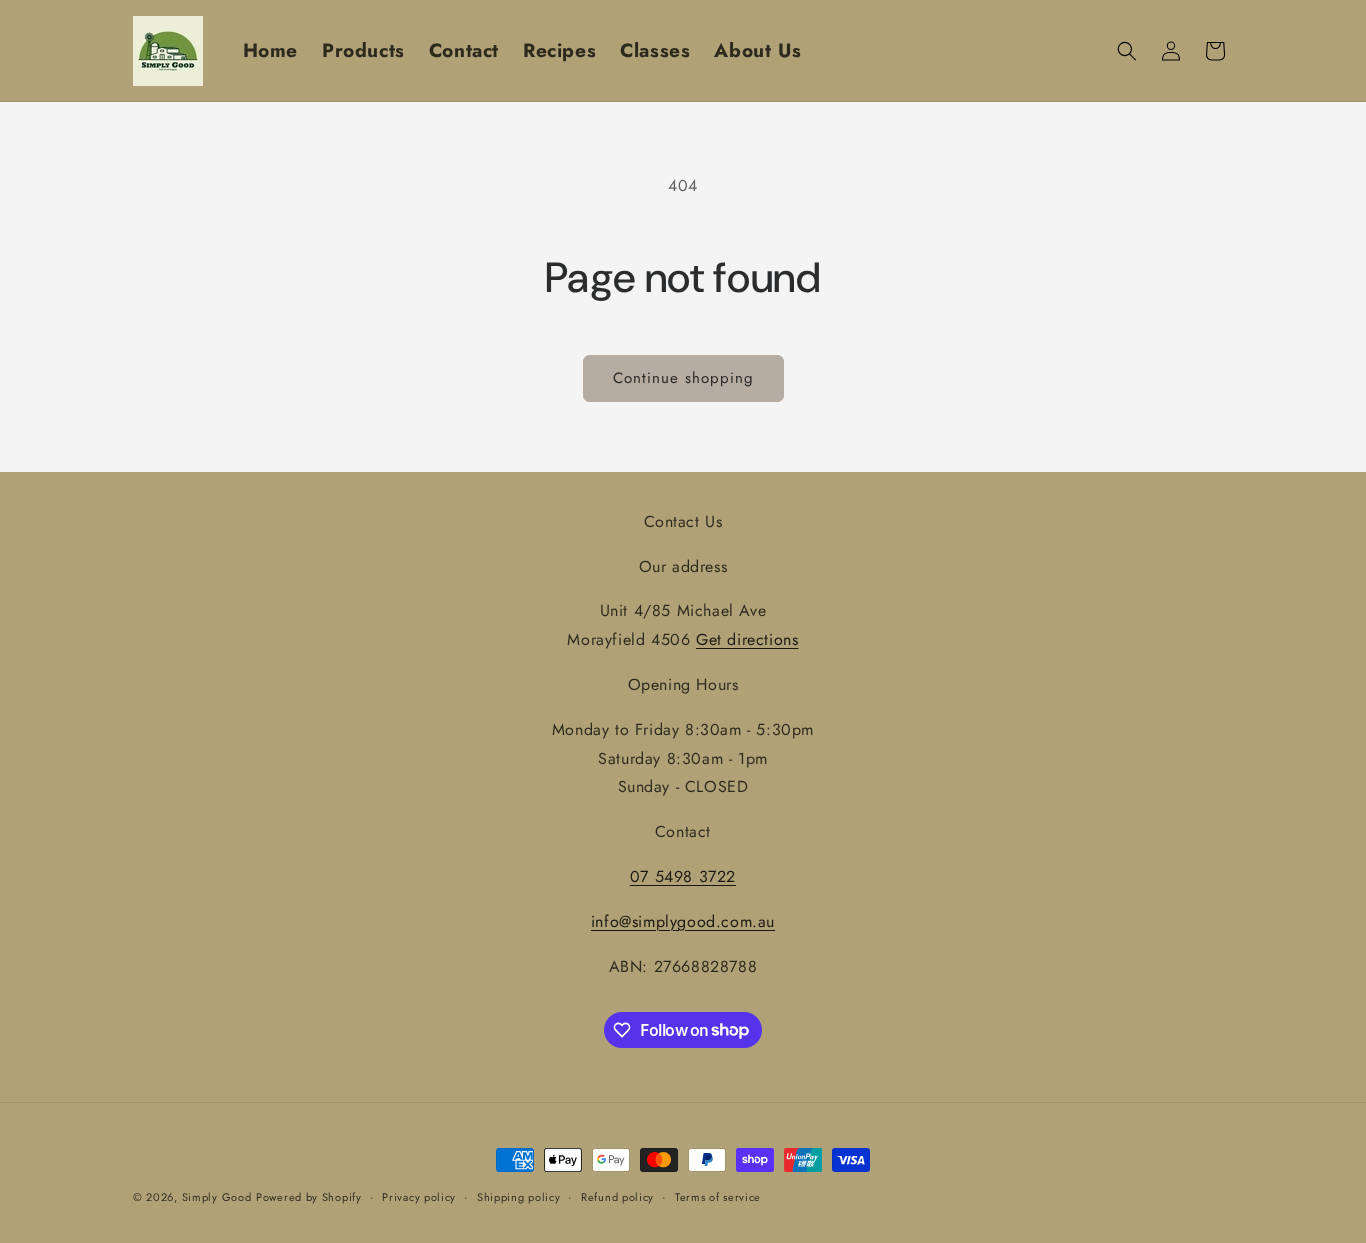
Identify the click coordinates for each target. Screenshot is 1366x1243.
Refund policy (617, 1196)
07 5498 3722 (683, 876)
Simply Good (217, 1197)
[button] (1127, 51)
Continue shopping (683, 378)
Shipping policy (519, 1196)
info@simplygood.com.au (683, 921)
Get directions (747, 639)
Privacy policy (419, 1196)
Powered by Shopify (309, 1197)
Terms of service (718, 1196)
